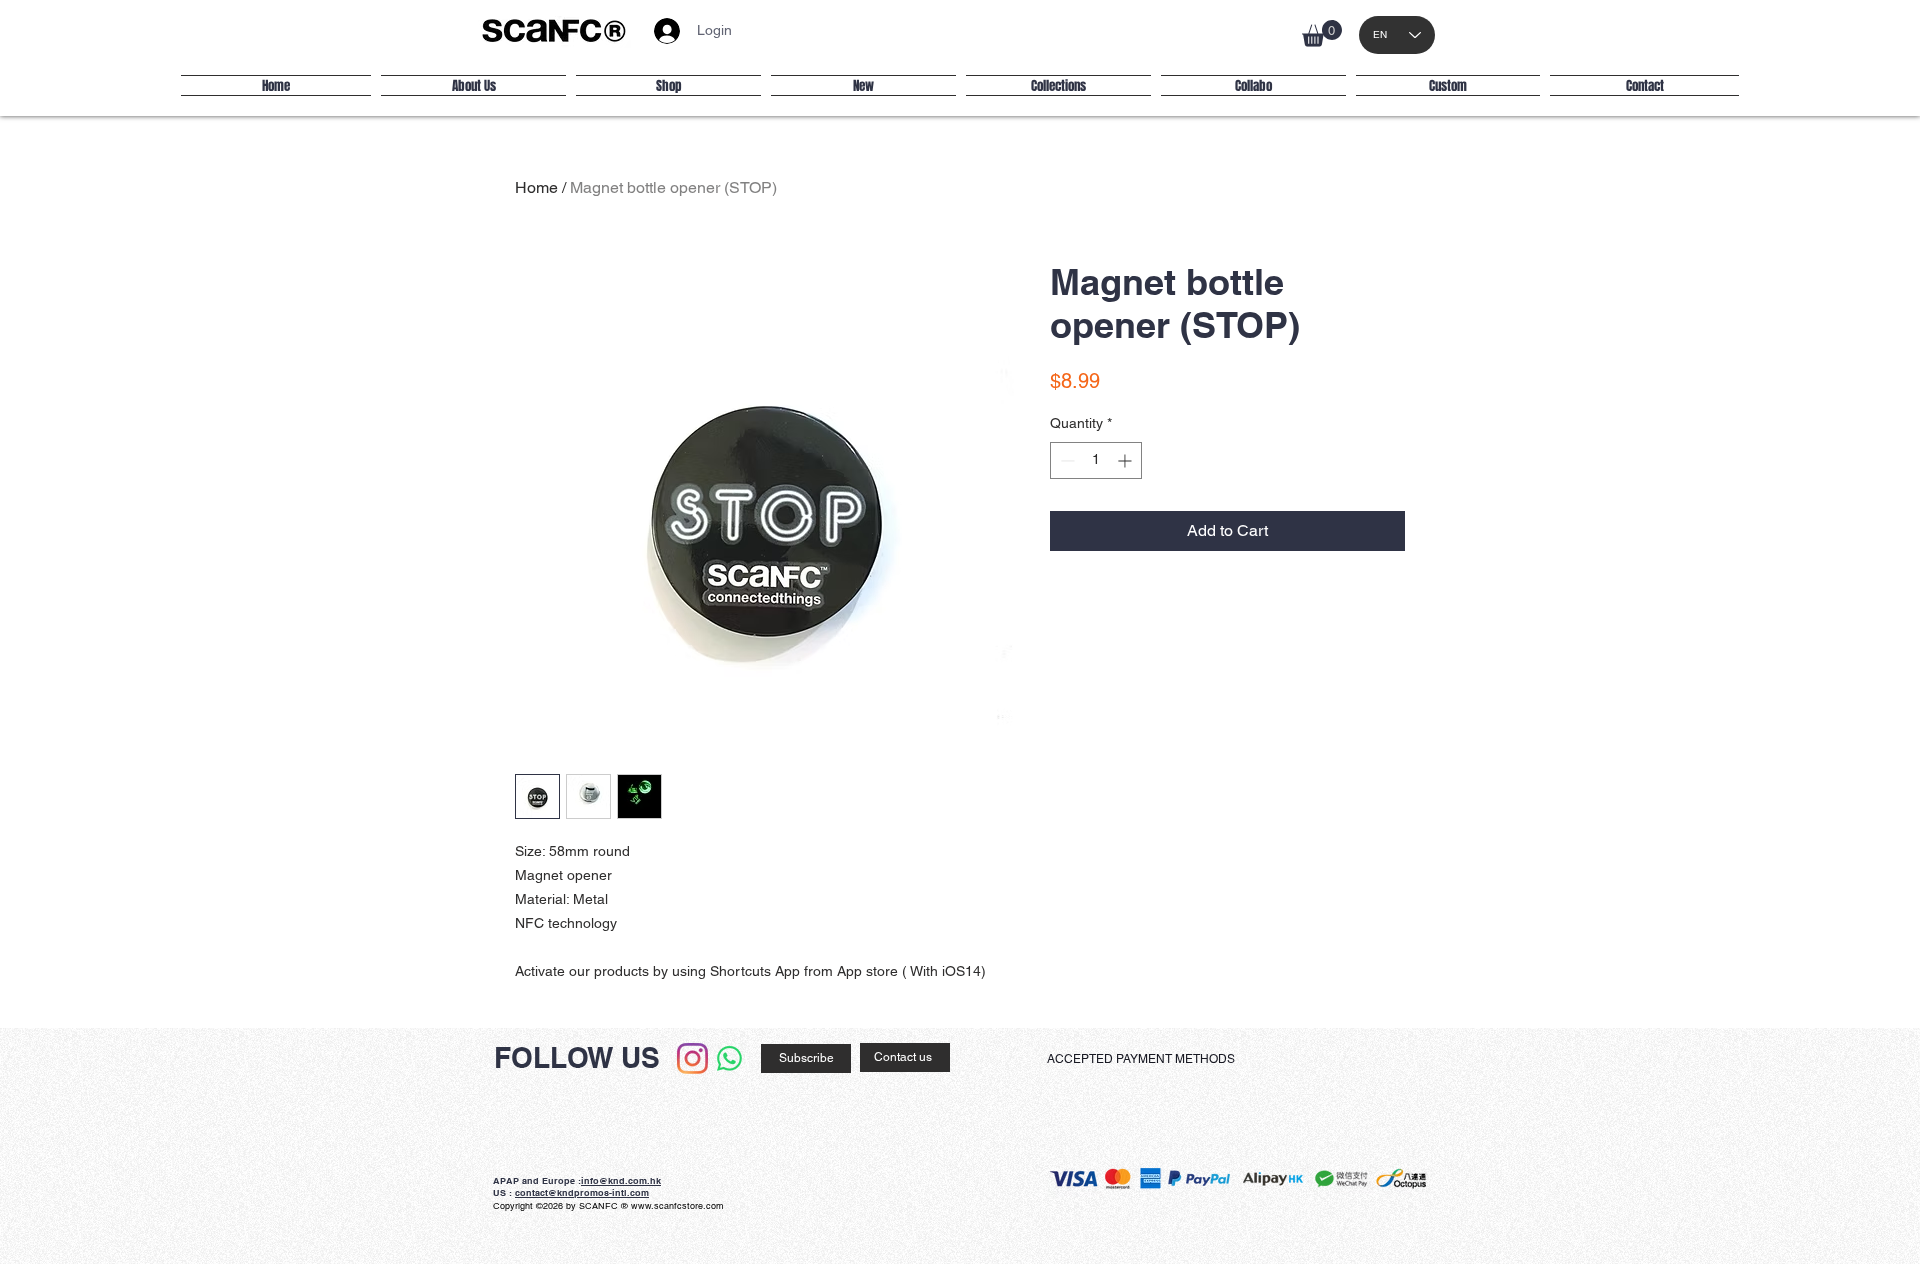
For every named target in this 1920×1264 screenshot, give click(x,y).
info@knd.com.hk (621, 1180)
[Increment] (1126, 460)
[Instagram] (692, 1058)
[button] (1322, 33)
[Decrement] (1065, 460)
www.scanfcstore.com (677, 1206)
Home (536, 187)
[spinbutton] (1096, 460)
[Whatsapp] (729, 1058)
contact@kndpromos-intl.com (582, 1192)
